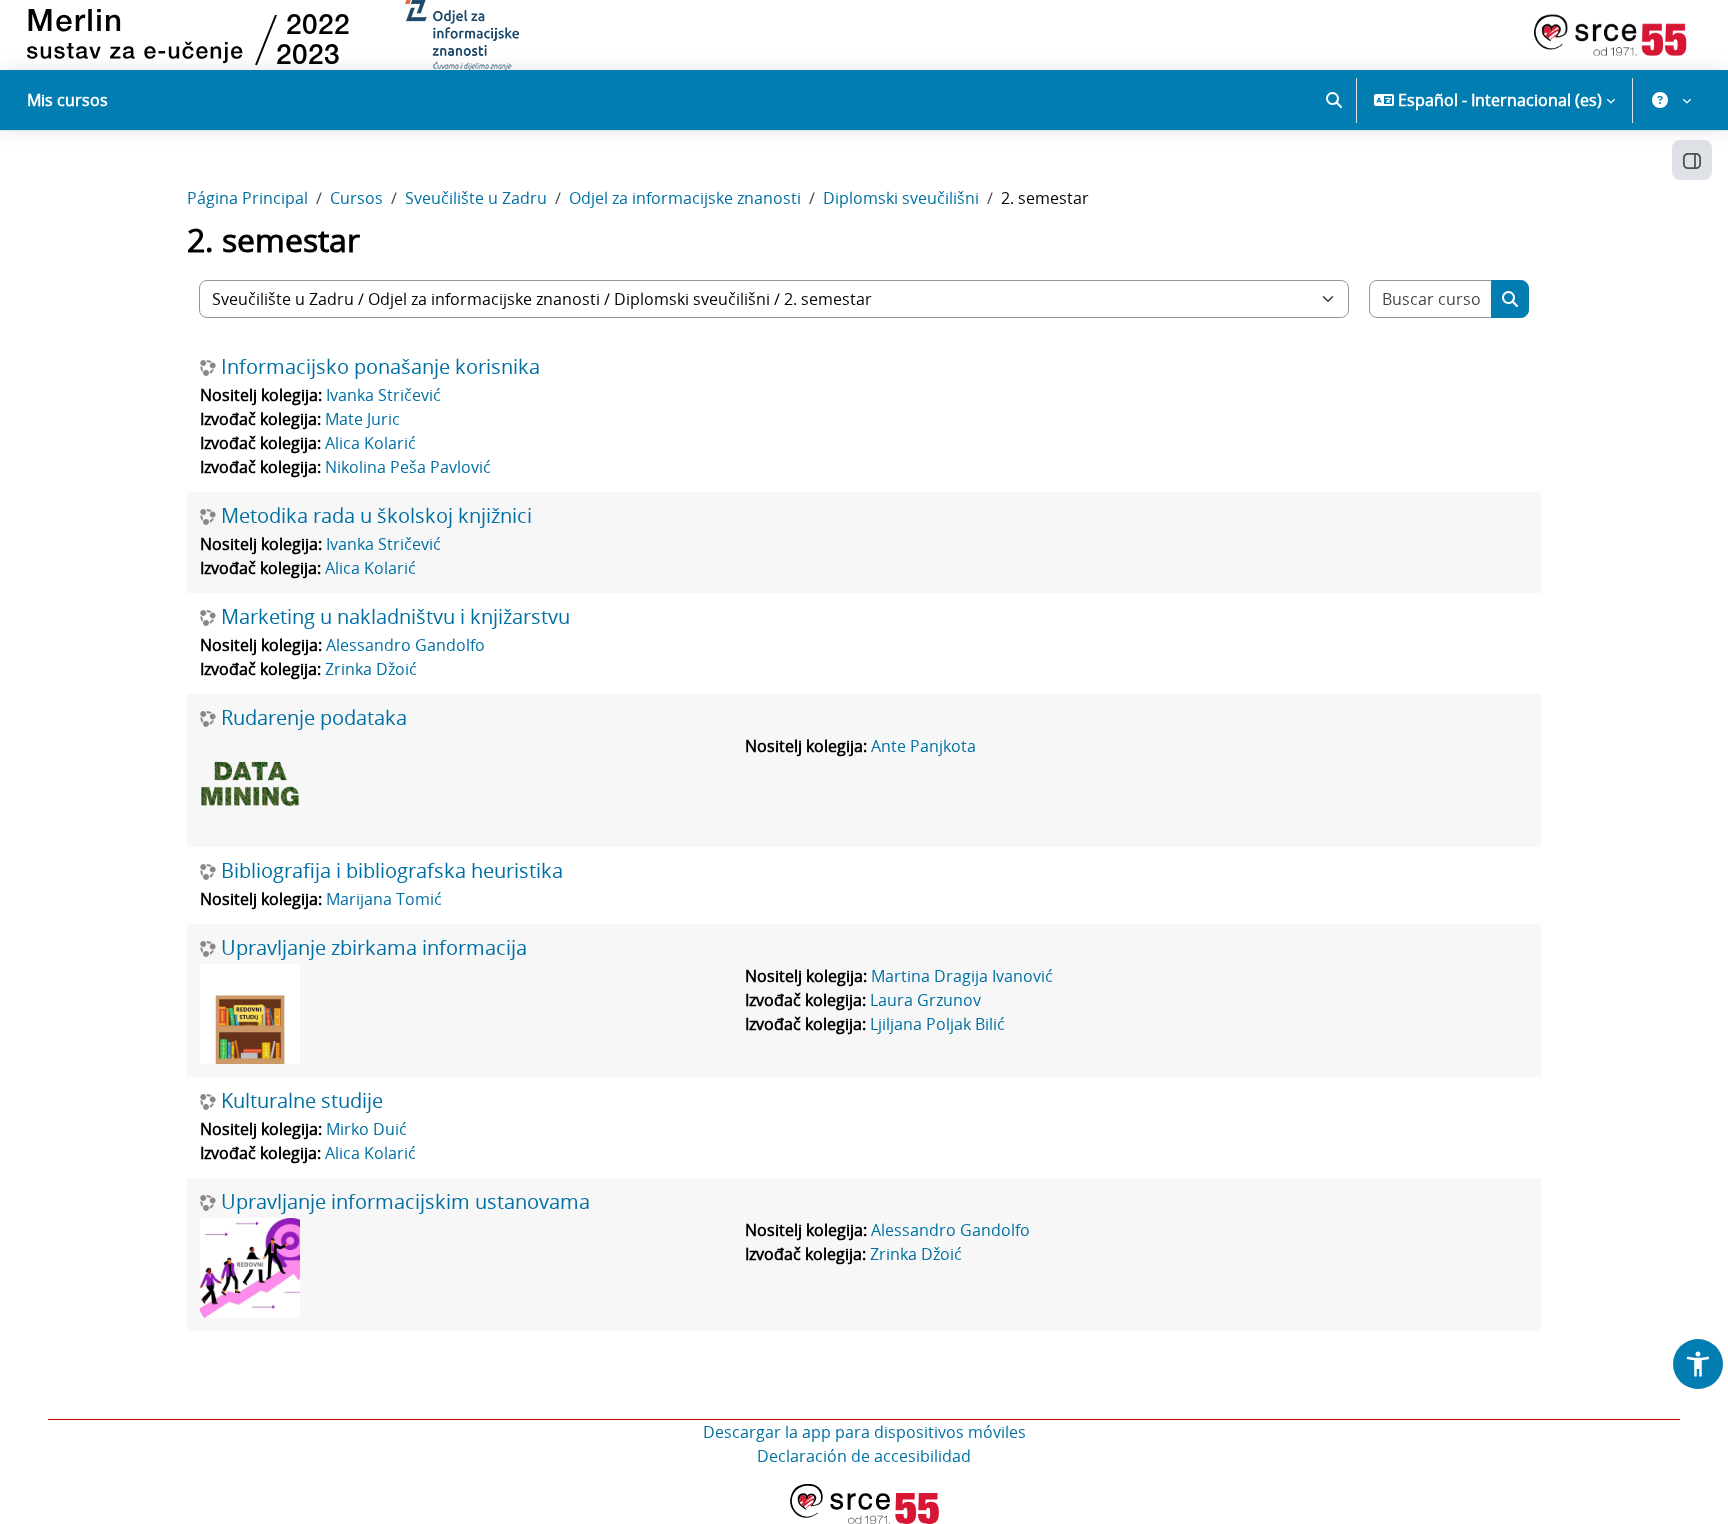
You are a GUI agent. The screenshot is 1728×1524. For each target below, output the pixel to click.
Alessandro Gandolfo (405, 645)
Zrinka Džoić (371, 669)
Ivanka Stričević (383, 395)
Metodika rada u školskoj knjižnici (376, 516)
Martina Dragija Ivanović (962, 976)
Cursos (356, 198)
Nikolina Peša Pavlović (408, 467)
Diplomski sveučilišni (901, 198)
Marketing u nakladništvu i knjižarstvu (395, 617)
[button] (1334, 100)
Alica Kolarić (370, 443)
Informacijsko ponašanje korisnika (380, 367)
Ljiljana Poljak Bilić (937, 1024)
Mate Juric (362, 419)
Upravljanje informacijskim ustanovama (405, 1202)
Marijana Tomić (384, 899)
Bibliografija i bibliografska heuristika (392, 871)
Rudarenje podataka (314, 718)
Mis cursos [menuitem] (67, 100)
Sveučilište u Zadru (476, 198)
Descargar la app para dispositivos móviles (864, 1432)
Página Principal (247, 198)
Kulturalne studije (302, 1101)
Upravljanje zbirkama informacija (374, 948)
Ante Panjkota (923, 746)
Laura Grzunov (925, 1000)
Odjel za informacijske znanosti (685, 198)
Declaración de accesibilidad (864, 1456)
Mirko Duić (366, 1129)
